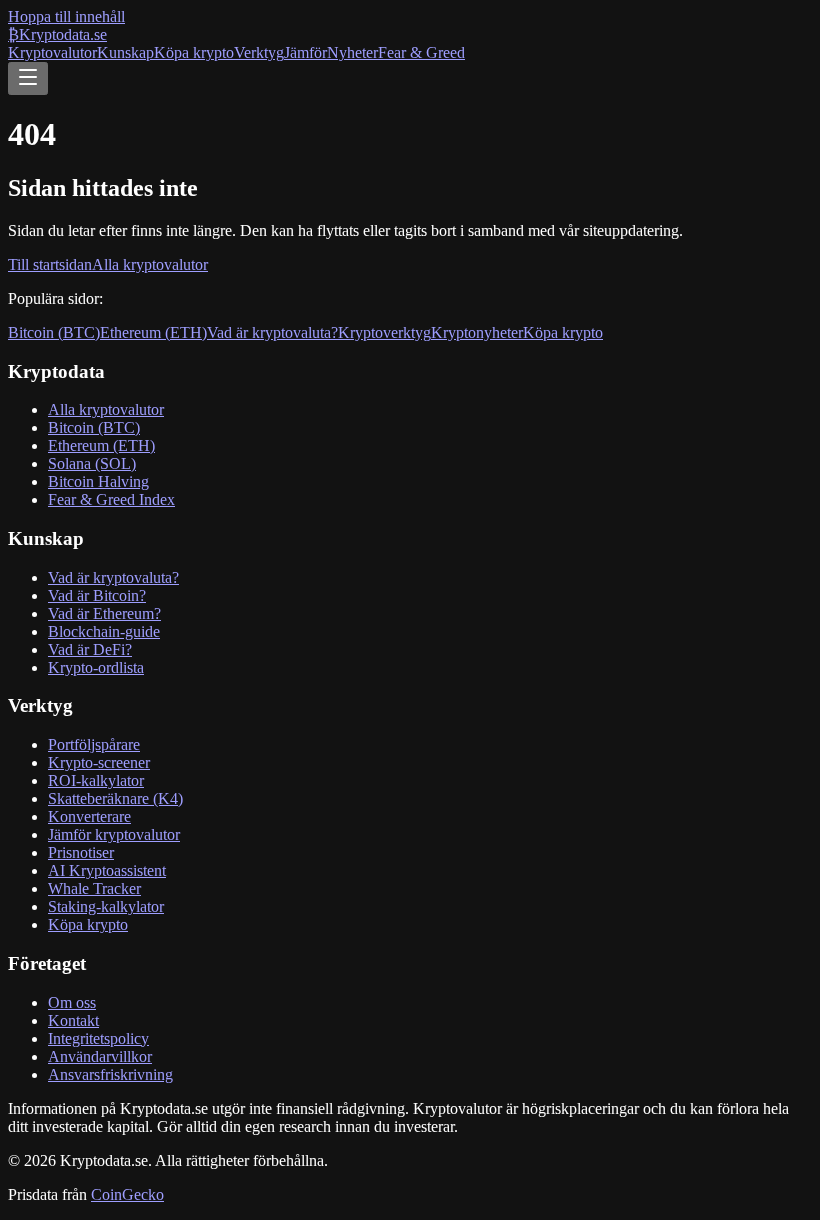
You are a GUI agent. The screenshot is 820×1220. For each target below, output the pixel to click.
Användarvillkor (100, 1056)
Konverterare (89, 816)
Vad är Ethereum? (104, 613)
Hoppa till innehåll (66, 16)
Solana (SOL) (92, 463)
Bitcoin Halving (98, 481)
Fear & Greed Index (111, 499)
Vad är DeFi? (90, 649)
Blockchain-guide (104, 631)
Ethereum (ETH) (153, 332)
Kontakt (73, 1020)
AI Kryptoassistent (107, 870)
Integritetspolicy (98, 1038)
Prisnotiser (81, 852)
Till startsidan (50, 264)
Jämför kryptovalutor (114, 834)
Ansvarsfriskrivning (110, 1074)
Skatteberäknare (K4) (115, 798)
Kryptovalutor (52, 52)
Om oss (72, 1002)
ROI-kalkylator (96, 780)
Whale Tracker (94, 888)
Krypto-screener (99, 762)
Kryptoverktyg (384, 332)
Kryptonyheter (477, 332)
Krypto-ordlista (96, 667)
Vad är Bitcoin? (97, 595)
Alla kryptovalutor (150, 264)
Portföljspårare (94, 744)
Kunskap (125, 52)
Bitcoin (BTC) (54, 332)
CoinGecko (127, 1194)
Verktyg (259, 52)
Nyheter (352, 52)
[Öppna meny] (28, 78)
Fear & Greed (421, 52)
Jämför (305, 52)
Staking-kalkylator (106, 906)
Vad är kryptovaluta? (272, 332)
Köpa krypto (194, 52)
